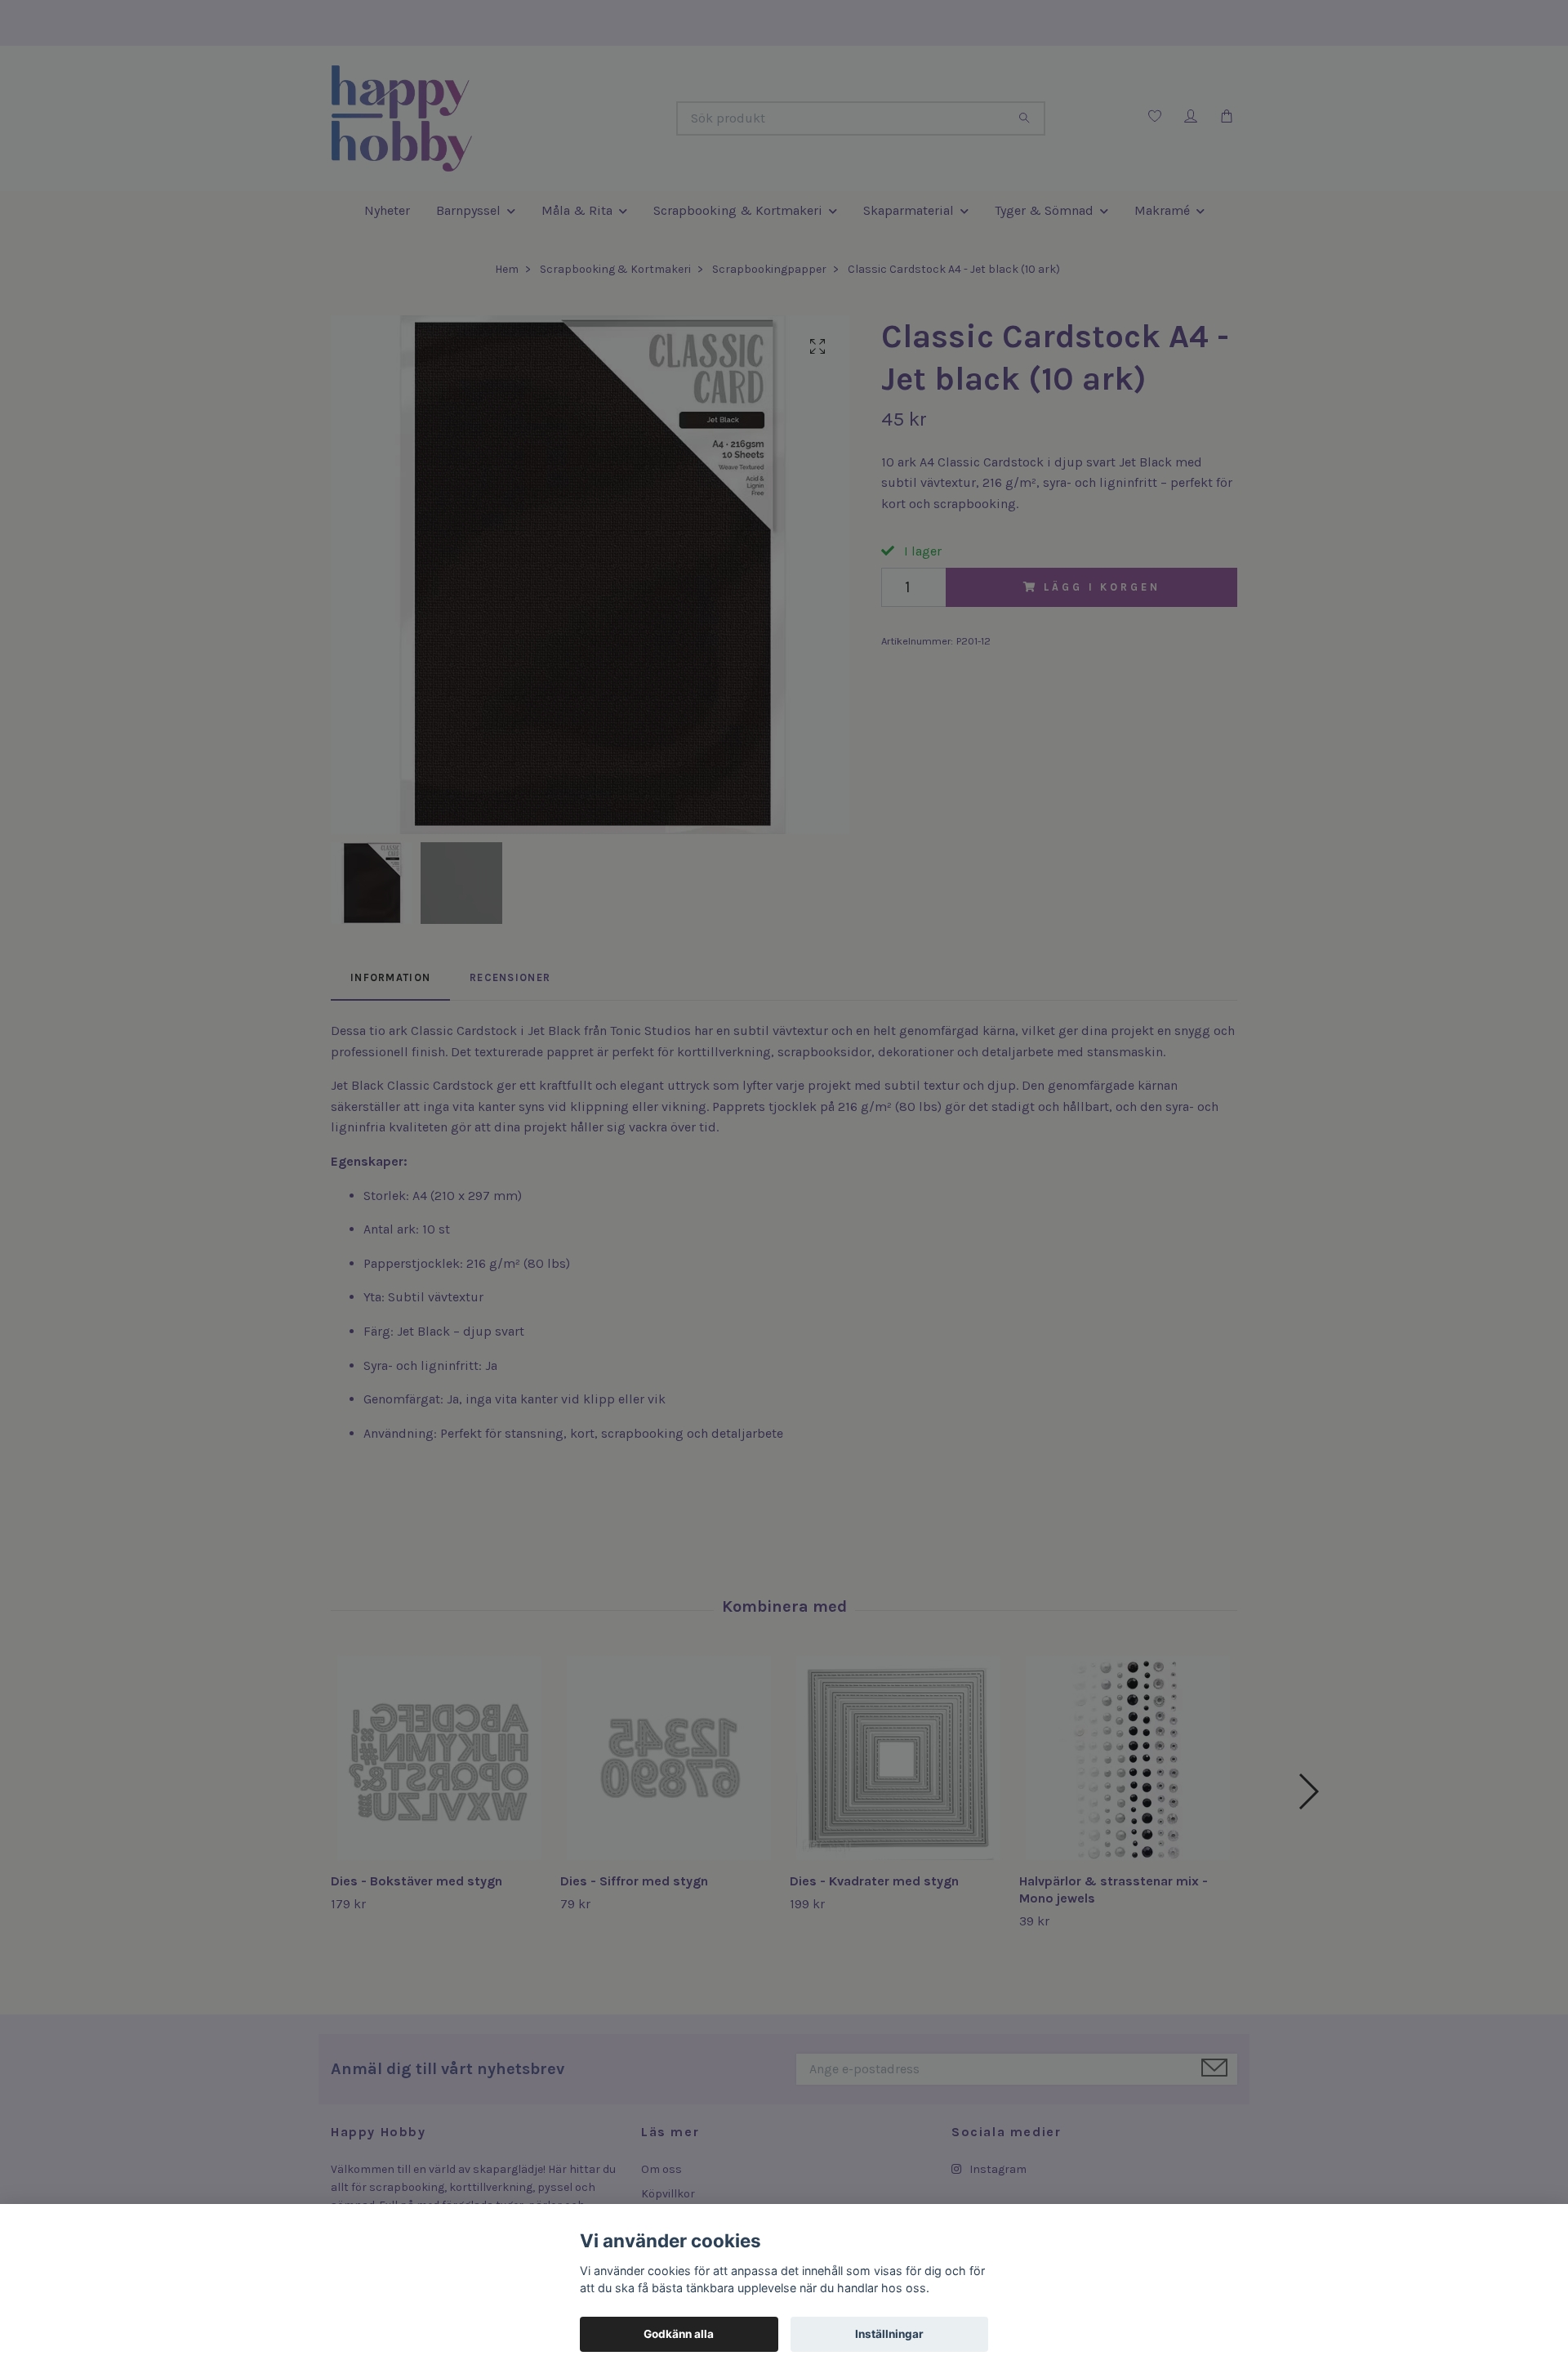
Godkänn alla (679, 2334)
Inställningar (889, 2334)
